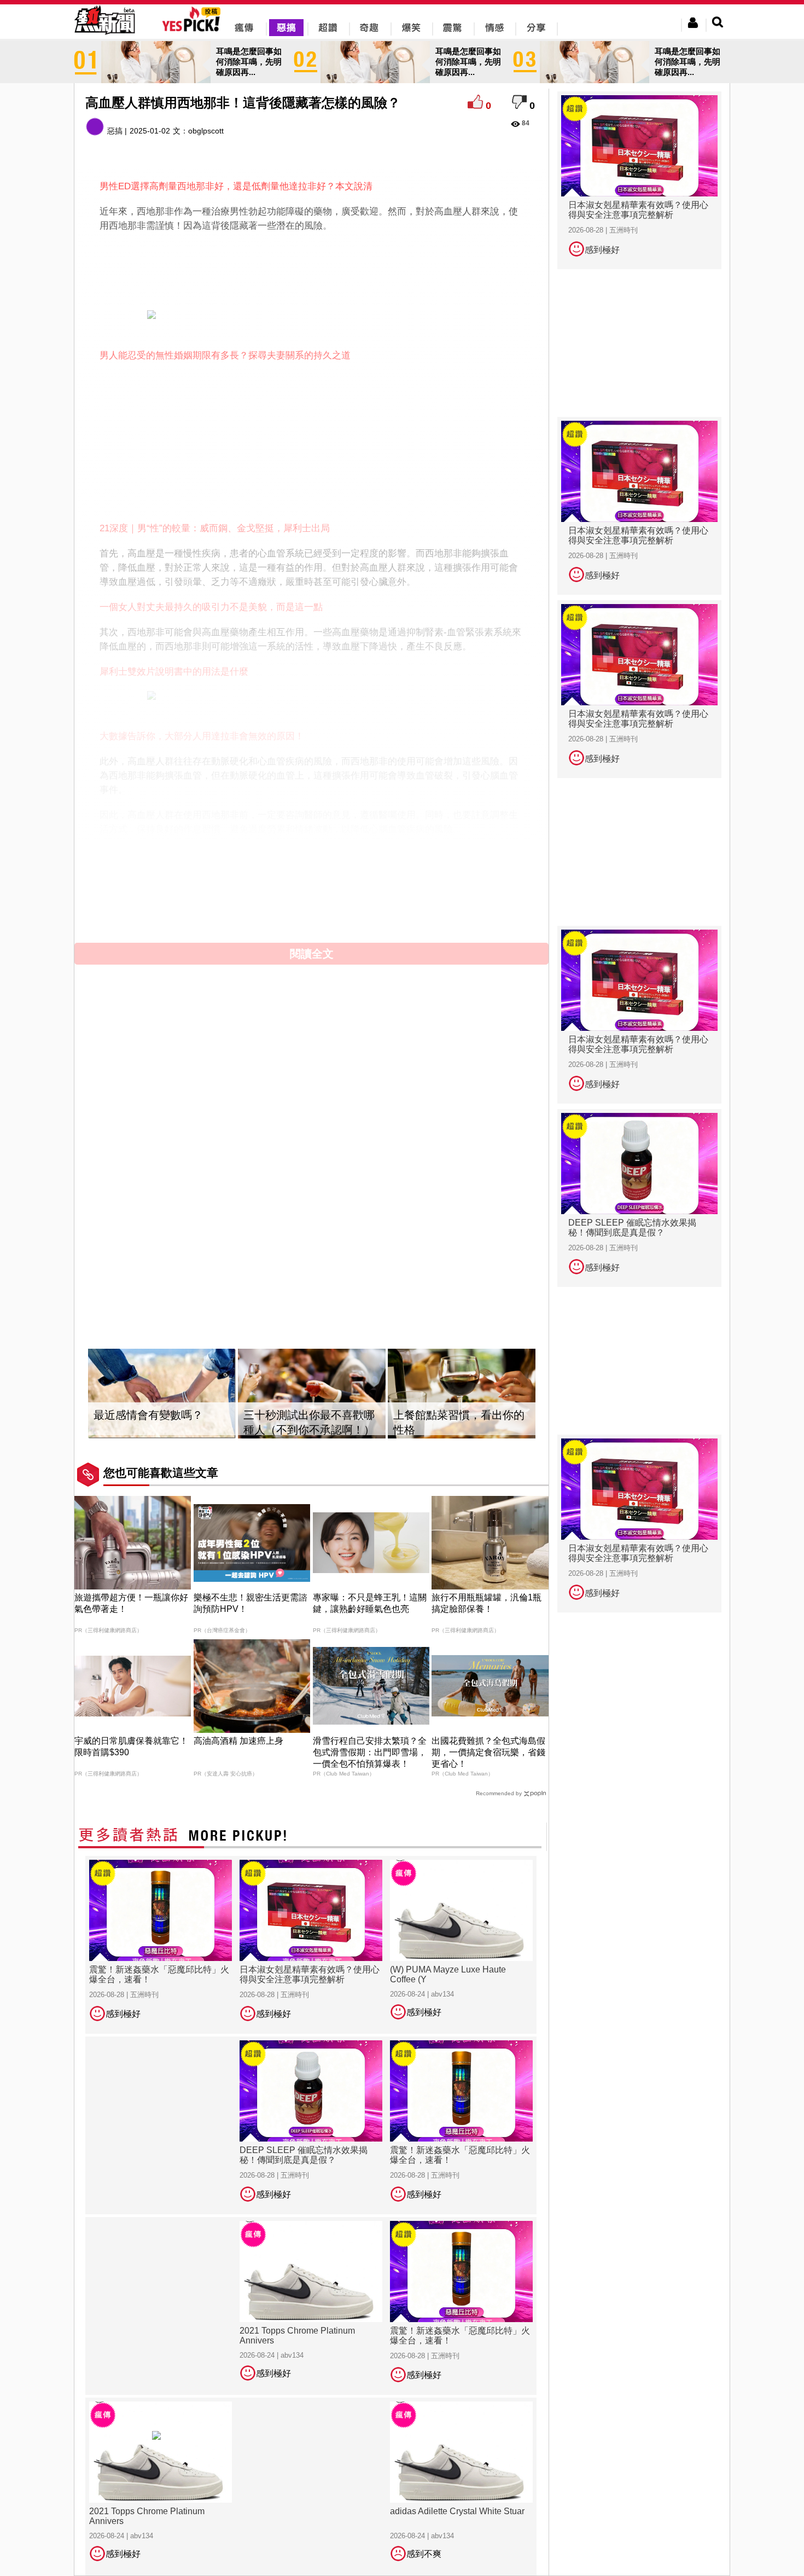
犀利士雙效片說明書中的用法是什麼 (174, 672)
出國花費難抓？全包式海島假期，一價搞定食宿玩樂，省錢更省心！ (488, 1752)
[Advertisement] (312, 269)
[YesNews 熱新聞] (104, 35)
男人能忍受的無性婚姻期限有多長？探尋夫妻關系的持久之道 (225, 355)
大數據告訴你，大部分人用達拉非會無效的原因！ (202, 736)
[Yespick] (194, 30)
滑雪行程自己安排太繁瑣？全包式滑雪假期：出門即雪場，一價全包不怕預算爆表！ (370, 1752)
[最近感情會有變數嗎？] (162, 1394)
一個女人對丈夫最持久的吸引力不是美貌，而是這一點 (211, 607)
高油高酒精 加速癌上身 (238, 1741)
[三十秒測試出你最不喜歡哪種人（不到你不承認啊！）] (312, 1394)
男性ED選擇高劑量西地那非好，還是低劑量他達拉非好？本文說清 (236, 186)
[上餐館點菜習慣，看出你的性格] (462, 1394)
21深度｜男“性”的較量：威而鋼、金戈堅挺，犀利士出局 (215, 528)
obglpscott (206, 131)
